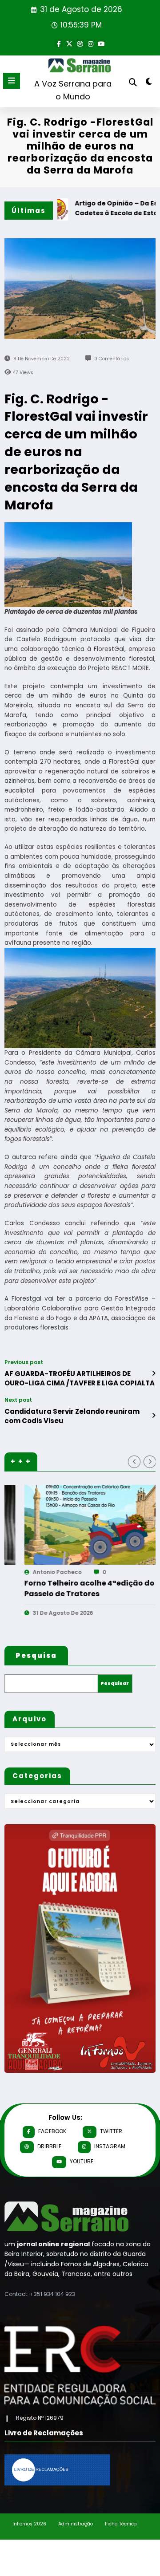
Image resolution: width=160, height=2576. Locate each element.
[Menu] (12, 81)
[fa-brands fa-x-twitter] (69, 43)
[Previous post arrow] (154, 1373)
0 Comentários (112, 359)
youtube (82, 2161)
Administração (76, 2524)
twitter (111, 2131)
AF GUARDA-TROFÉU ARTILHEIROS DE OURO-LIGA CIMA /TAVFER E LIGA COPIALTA (80, 1378)
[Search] (133, 82)
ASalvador (86, 1572)
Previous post (24, 1362)
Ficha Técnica (121, 2524)
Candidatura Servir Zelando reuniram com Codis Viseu (72, 1416)
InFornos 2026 (29, 2524)
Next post (18, 1400)
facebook (52, 2131)
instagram (110, 2146)
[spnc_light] (149, 83)
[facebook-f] (59, 43)
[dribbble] (80, 43)
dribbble (49, 2146)
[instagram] (91, 43)
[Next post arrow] (154, 1416)
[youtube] (101, 43)
